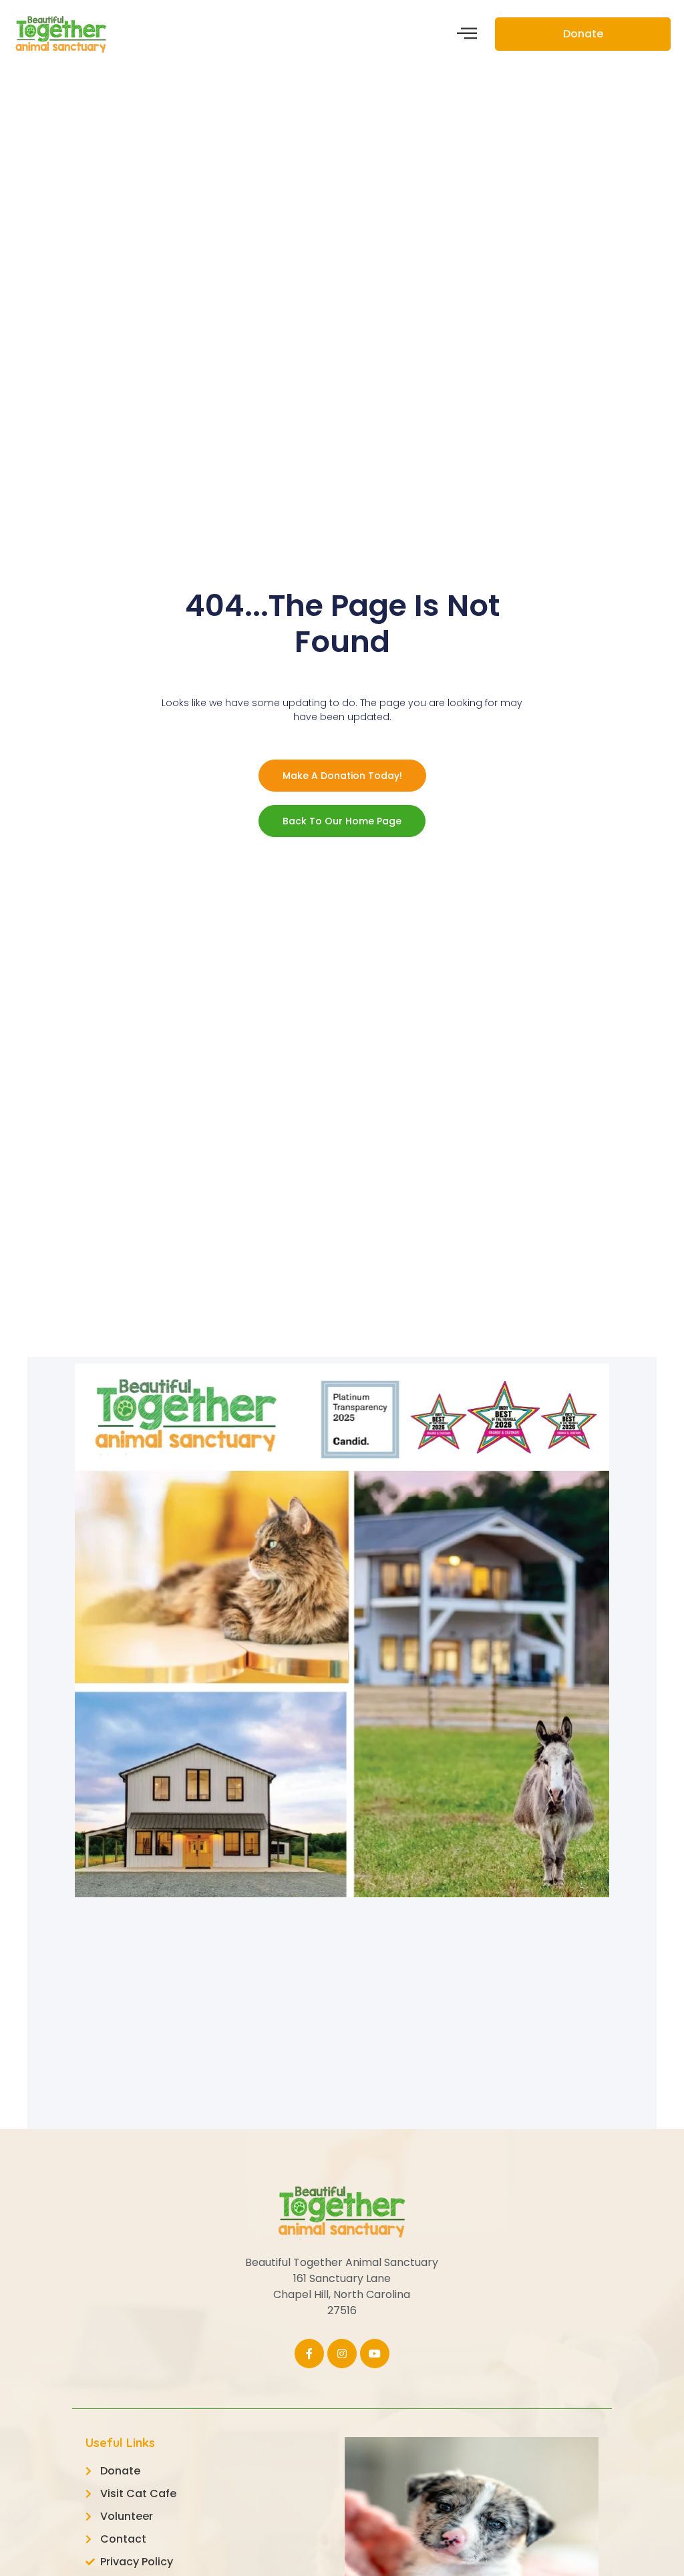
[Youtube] (375, 2354)
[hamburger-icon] (467, 34)
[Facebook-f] (309, 2354)
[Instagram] (342, 2354)
